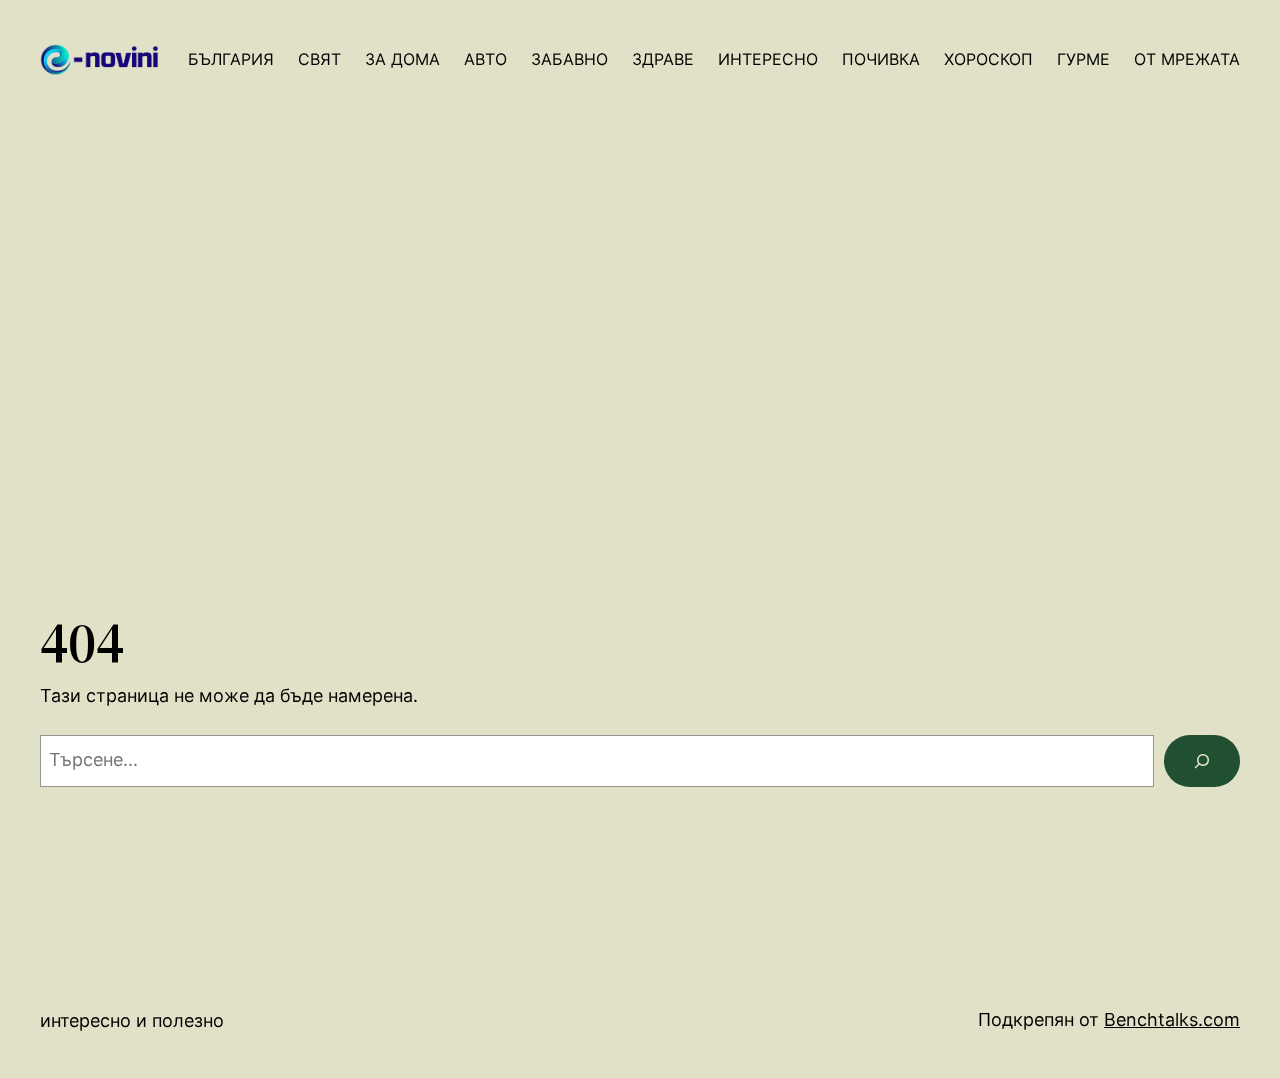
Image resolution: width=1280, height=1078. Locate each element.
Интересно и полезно (132, 1020)
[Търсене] (1202, 761)
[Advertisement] (640, 387)
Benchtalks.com (1172, 1019)
